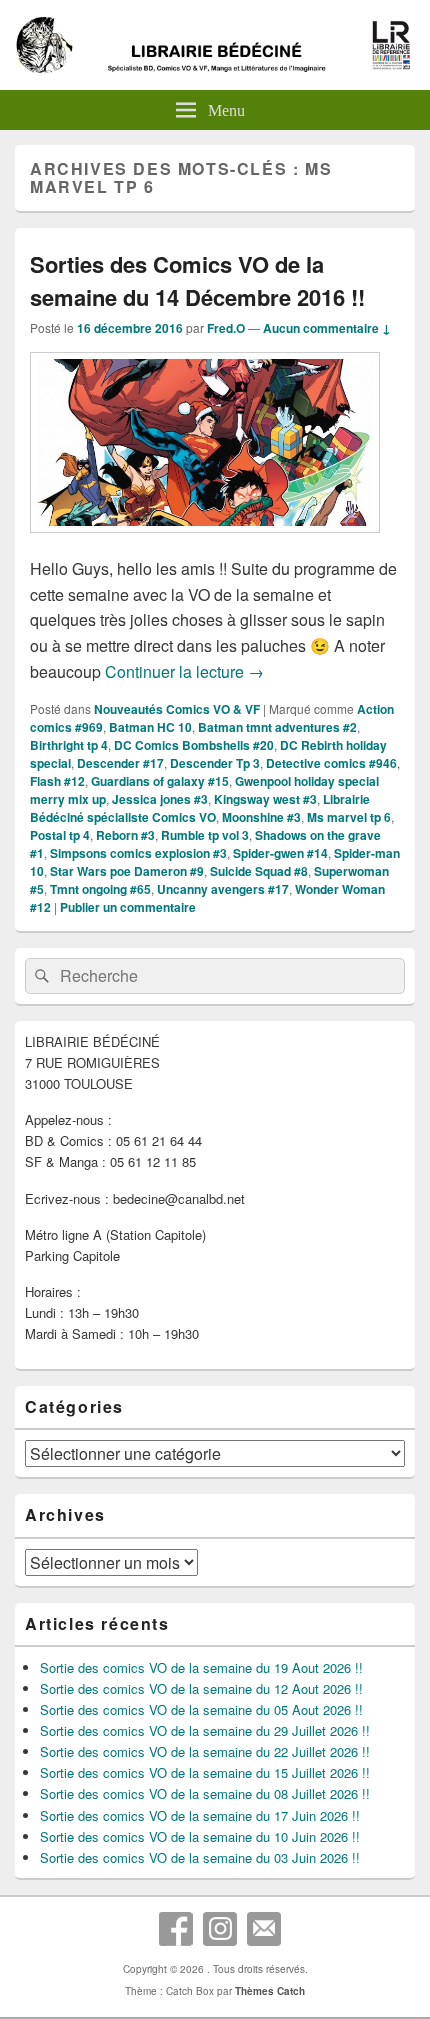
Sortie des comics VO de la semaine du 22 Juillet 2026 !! (205, 1751)
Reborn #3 (125, 835)
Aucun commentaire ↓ (327, 328)
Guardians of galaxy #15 (160, 781)
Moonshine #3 (261, 817)
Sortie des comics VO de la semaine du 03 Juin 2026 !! (200, 1857)
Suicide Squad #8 (259, 871)
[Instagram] (220, 1929)
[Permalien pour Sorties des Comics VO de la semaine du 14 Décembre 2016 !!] (205, 542)
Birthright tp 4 (69, 745)
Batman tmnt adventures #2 (277, 727)
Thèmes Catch (270, 1991)
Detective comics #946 (331, 763)
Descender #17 (120, 763)
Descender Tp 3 (215, 763)
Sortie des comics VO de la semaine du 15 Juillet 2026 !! (205, 1772)
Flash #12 (57, 781)
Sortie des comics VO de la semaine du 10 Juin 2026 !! (200, 1836)
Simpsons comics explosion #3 (138, 853)
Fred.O (226, 328)
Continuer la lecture (184, 671)
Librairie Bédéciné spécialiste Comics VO (200, 808)
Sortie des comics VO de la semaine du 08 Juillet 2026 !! (205, 1793)
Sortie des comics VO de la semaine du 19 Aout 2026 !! (201, 1667)
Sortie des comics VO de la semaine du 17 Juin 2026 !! (200, 1815)
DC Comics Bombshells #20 (194, 745)
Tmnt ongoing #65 (100, 889)
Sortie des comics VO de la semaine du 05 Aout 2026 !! (201, 1709)
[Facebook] (176, 1929)
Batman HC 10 (150, 727)
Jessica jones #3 (160, 799)
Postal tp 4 (60, 835)
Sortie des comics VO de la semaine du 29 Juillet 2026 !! (205, 1730)
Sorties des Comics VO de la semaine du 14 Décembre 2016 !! (197, 280)
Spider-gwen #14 (280, 853)
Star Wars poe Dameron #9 (127, 871)
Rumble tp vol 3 (205, 835)
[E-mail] (264, 1929)
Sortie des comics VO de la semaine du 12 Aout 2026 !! (201, 1688)
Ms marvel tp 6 (349, 817)
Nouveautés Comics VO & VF (177, 709)
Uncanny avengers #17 (223, 889)
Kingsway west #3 (265, 799)
